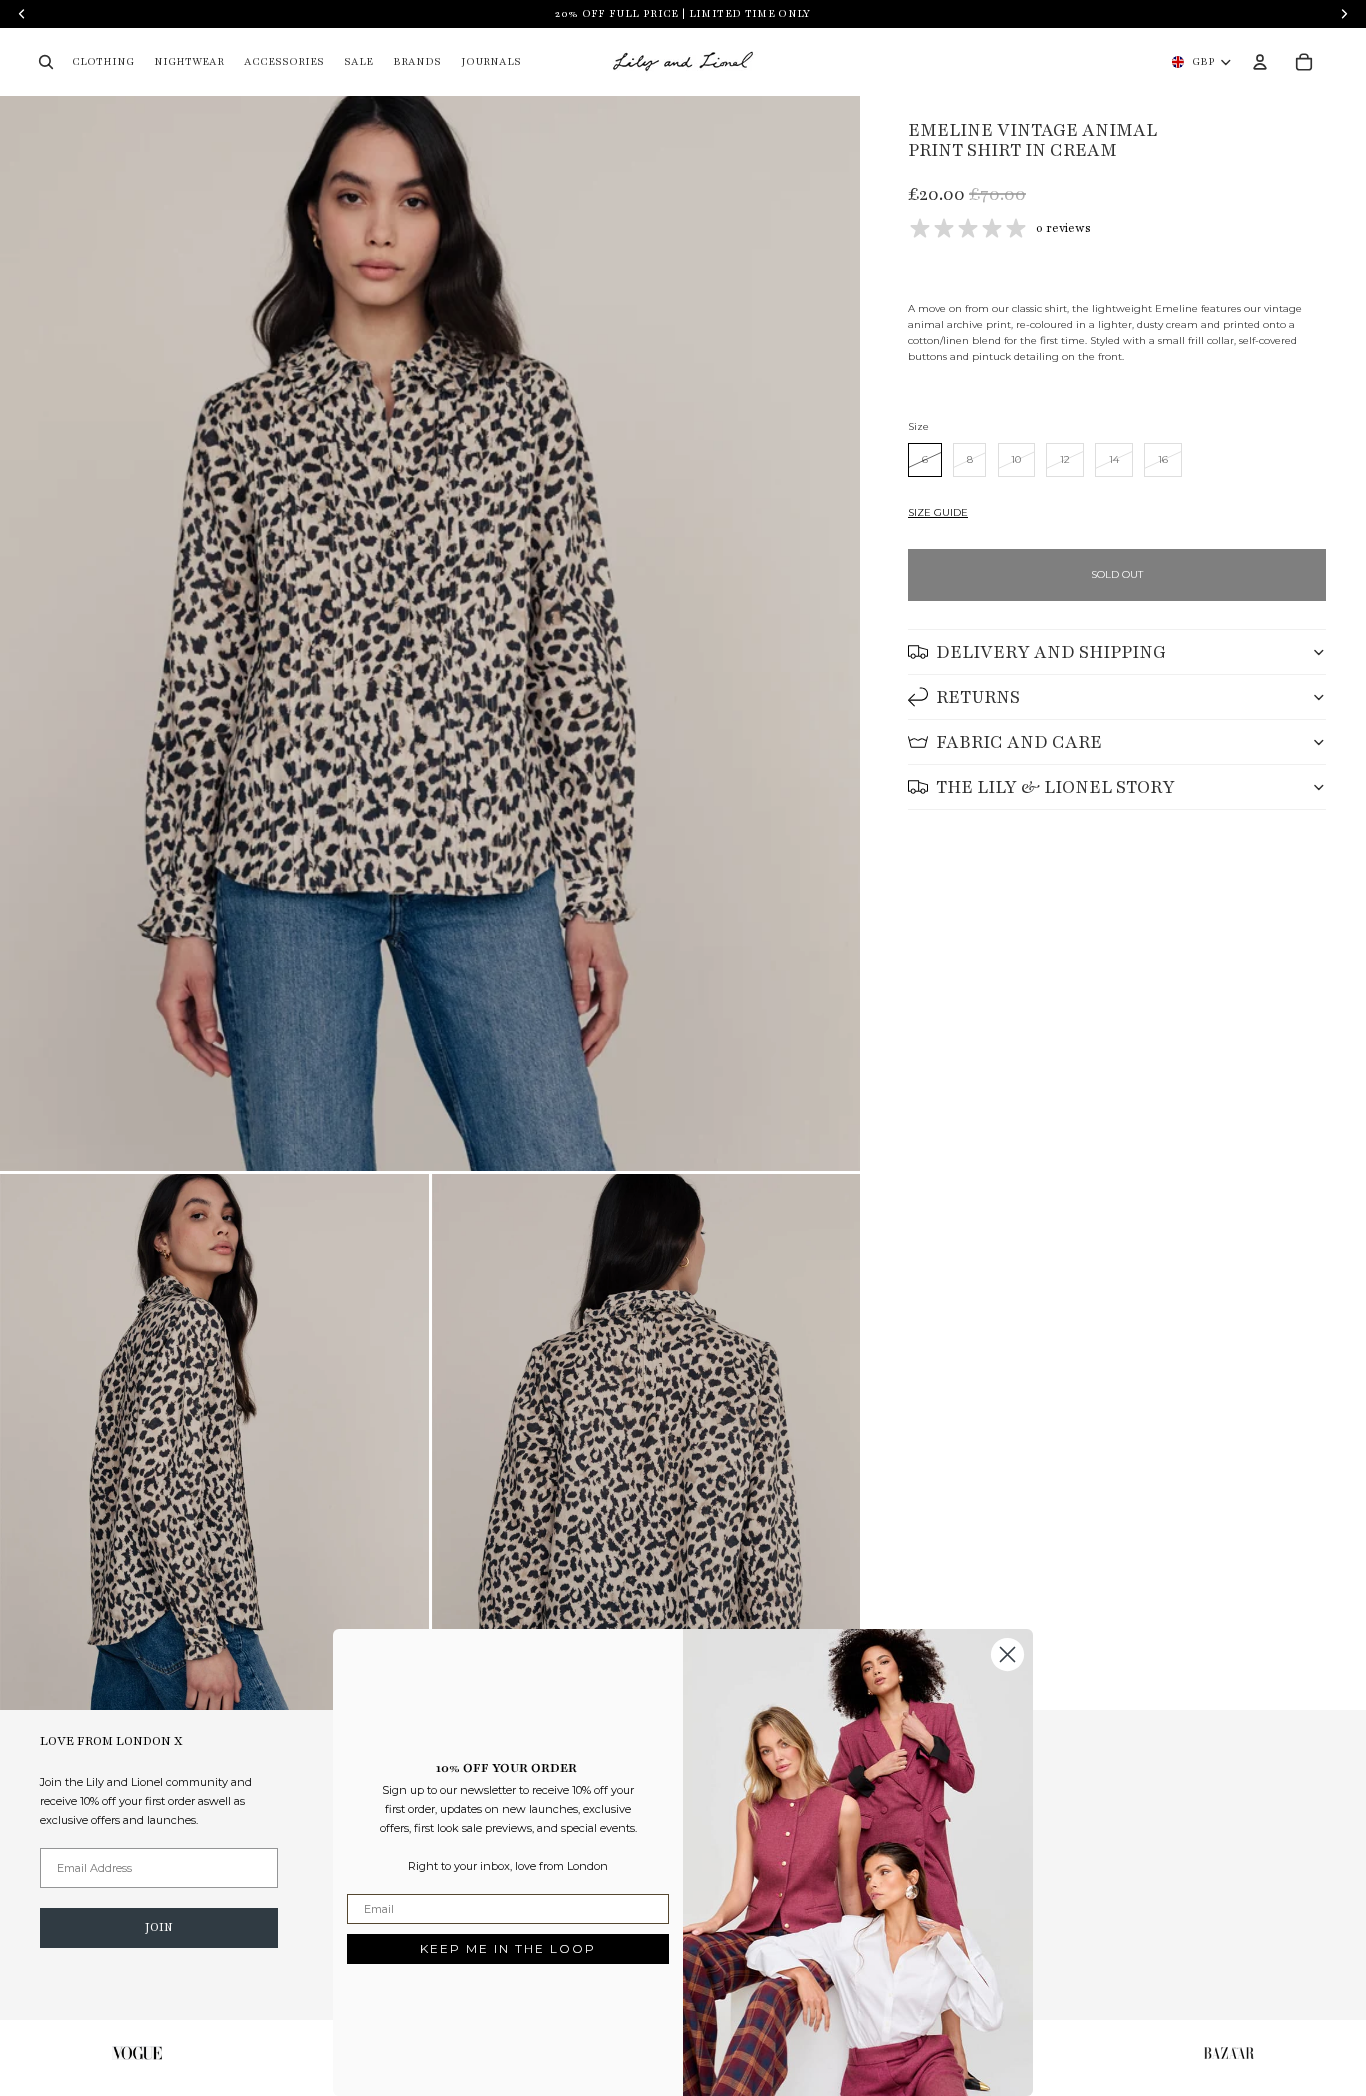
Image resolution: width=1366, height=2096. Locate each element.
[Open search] (46, 62)
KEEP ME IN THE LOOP (508, 1948)
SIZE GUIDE (938, 512)
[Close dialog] (1007, 1654)
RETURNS (978, 697)
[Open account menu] (1260, 62)
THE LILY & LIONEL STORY (1055, 787)
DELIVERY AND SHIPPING (1051, 652)
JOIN (159, 1927)
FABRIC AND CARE (1019, 742)
